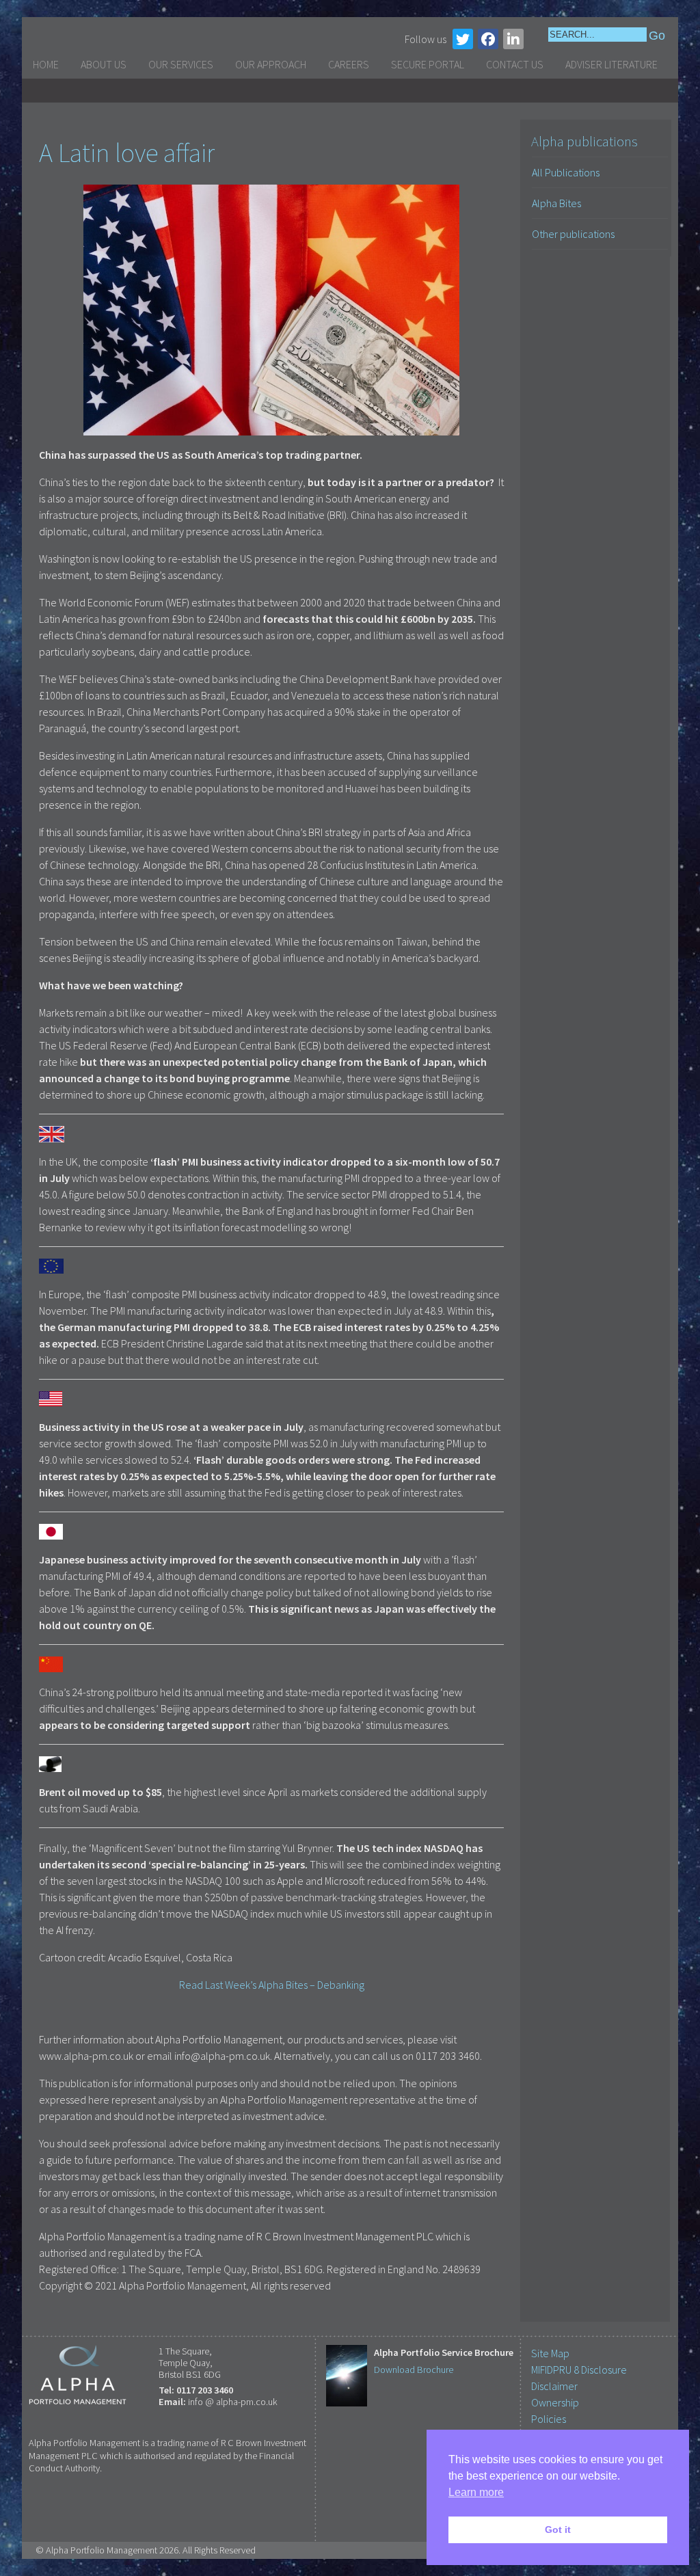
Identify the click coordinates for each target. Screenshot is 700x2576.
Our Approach (271, 64)
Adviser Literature (611, 64)
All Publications (566, 172)
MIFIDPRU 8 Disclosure (579, 2370)
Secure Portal (428, 64)
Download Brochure (414, 2370)
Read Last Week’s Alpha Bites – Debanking (272, 1985)
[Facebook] (488, 39)
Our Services (181, 64)
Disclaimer (554, 2386)
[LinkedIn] (513, 39)
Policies (549, 2419)
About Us (104, 64)
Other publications (573, 234)
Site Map (550, 2353)
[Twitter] (463, 39)
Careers (349, 64)
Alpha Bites (556, 203)
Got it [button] (558, 2530)
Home (46, 64)
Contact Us (515, 64)
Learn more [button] (476, 2492)
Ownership (555, 2402)
